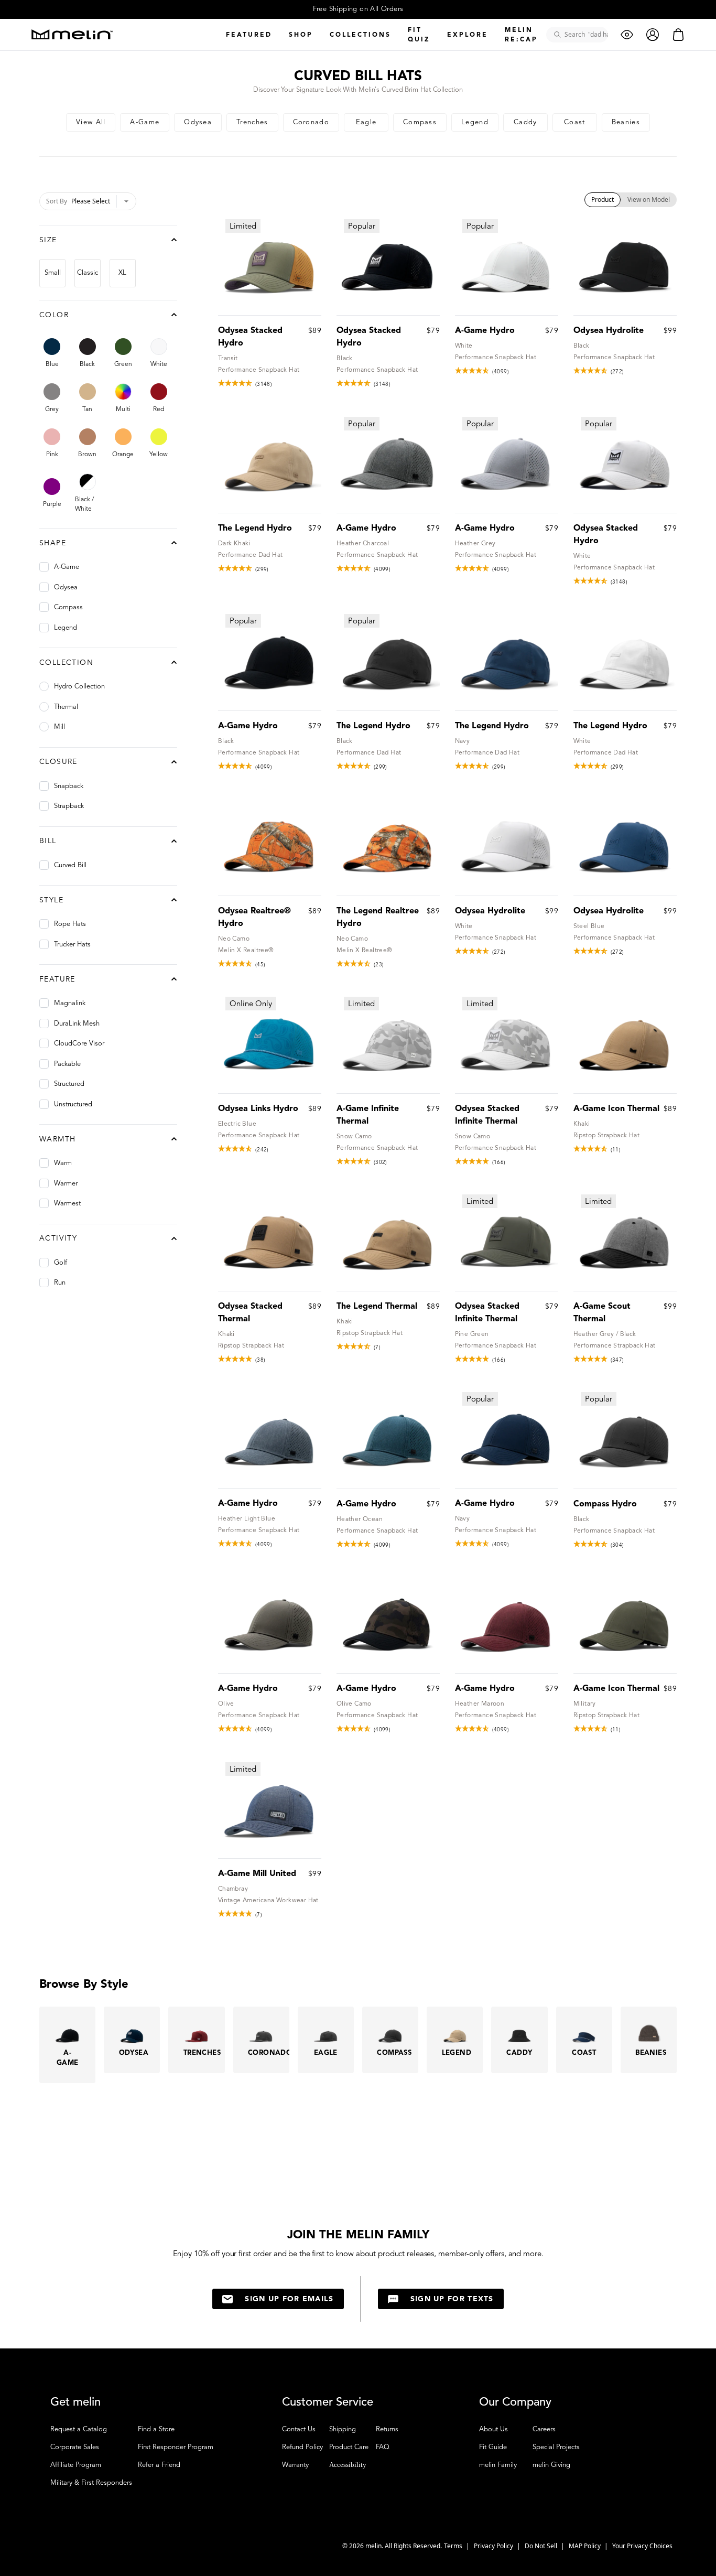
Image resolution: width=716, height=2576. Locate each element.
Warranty (295, 2465)
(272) (617, 371)
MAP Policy (585, 2546)
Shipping (343, 2429)
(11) (616, 1150)
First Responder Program (176, 2447)
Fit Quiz (419, 34)
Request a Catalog (79, 2429)
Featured (249, 34)
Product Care (349, 2447)
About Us (493, 2429)
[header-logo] (72, 34)
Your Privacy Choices (642, 2546)
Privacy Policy (494, 2546)
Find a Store (156, 2429)
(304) (617, 1545)
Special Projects (556, 2447)
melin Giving (551, 2465)
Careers (544, 2429)
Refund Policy (302, 2447)
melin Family (498, 2465)
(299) (262, 569)
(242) (262, 1150)
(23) (379, 964)
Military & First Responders (91, 2483)
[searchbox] (581, 35)
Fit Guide (493, 2447)
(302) (381, 1162)
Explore (468, 34)
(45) (261, 964)
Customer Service (328, 2402)
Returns (387, 2429)
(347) (617, 1360)
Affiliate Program (76, 2465)
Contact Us (299, 2429)
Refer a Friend (159, 2465)
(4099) (501, 371)
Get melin (75, 2402)
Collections (360, 34)
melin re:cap (521, 34)
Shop (301, 34)
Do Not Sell (542, 2546)
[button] (687, 2547)
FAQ (383, 2447)
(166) (499, 1162)
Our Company (515, 2402)
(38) (261, 1360)
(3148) (264, 384)
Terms (454, 2546)
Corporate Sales (75, 2447)
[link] (91, 122)
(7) (377, 1347)
